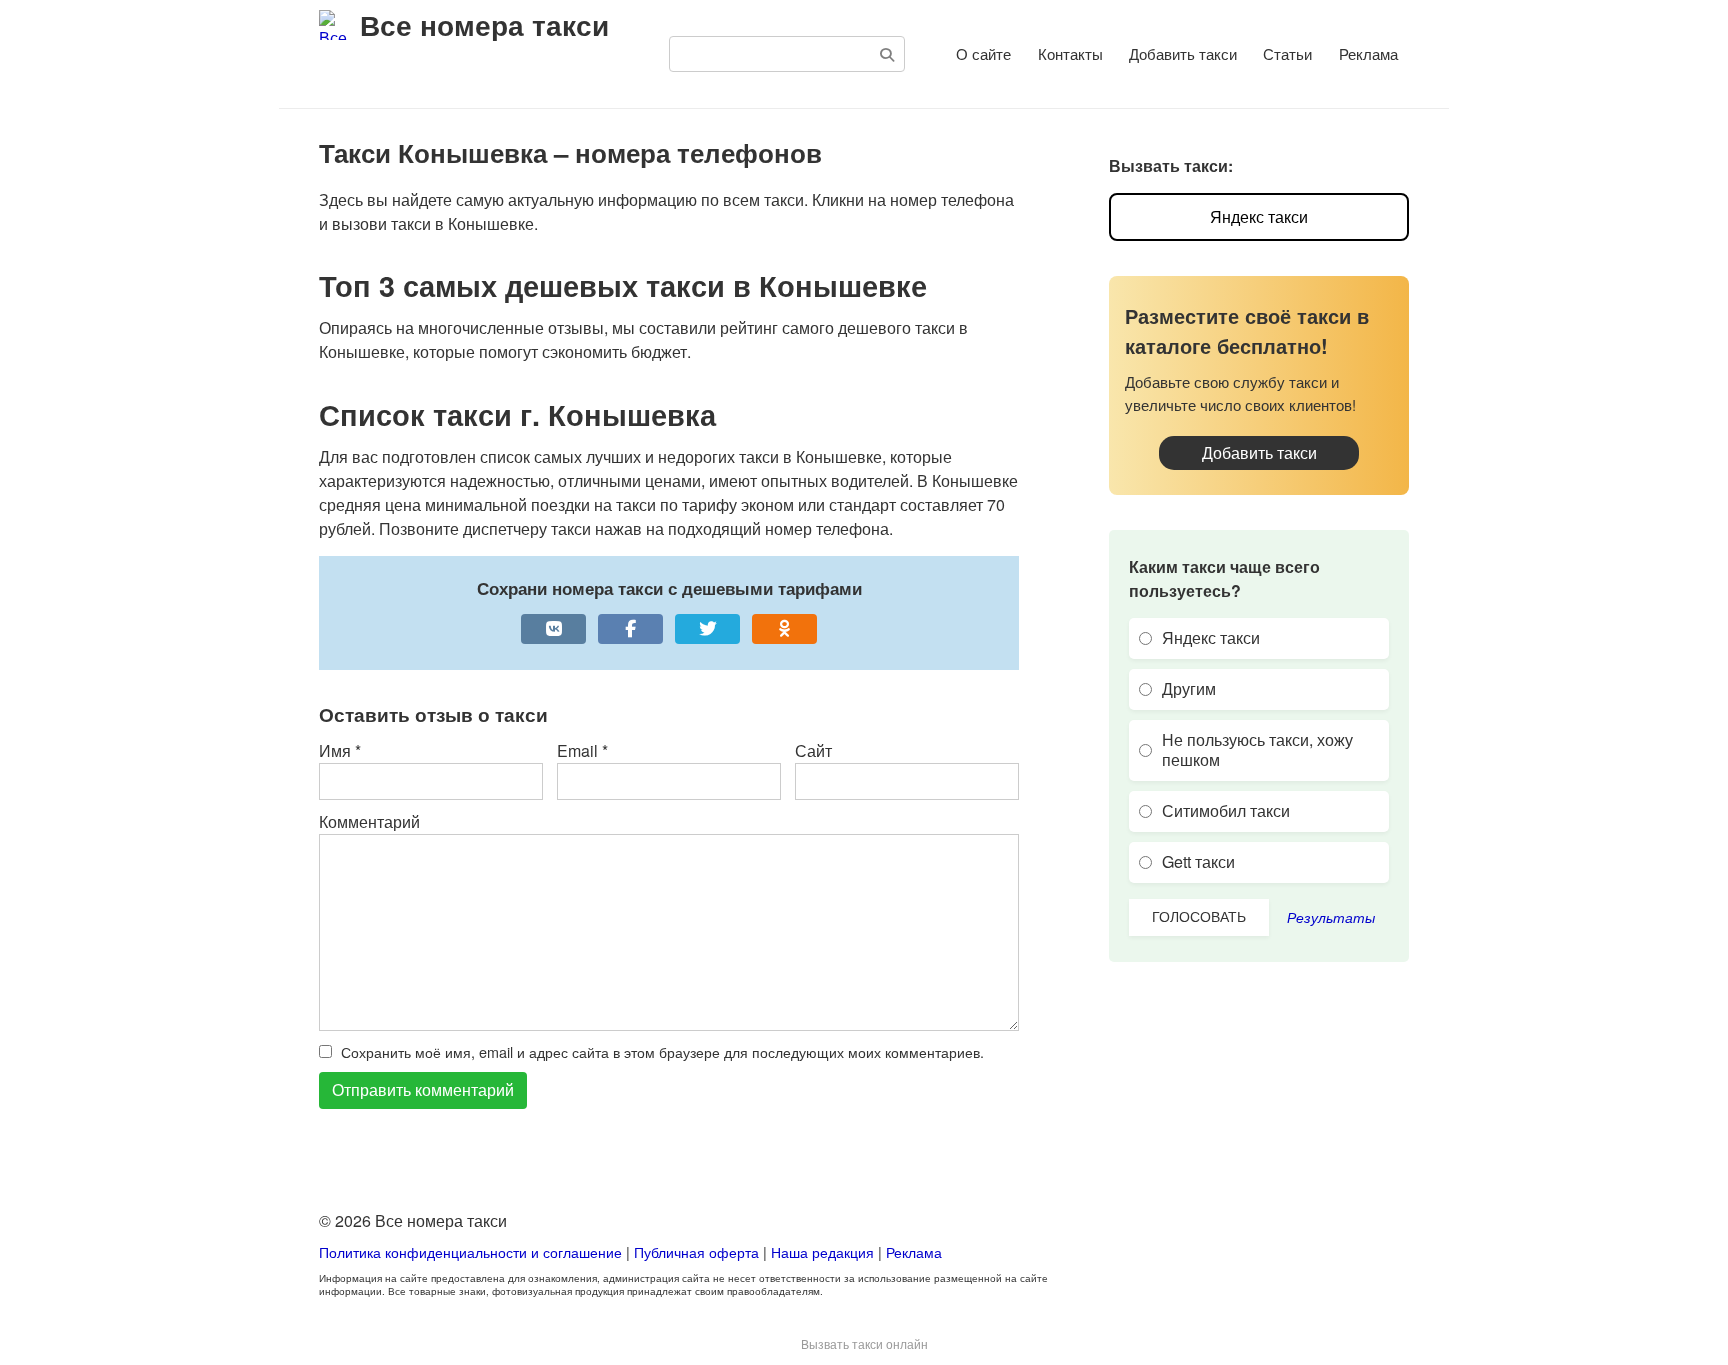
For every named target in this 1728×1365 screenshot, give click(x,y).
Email (582, 750)
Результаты (1331, 917)
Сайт (813, 750)
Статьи (1287, 53)
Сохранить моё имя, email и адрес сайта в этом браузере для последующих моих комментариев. (662, 1051)
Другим (1189, 688)
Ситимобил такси (1226, 810)
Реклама (1368, 53)
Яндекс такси (1259, 216)
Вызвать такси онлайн (864, 1343)
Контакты (1070, 53)
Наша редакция (822, 1251)
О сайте (983, 53)
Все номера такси (484, 24)
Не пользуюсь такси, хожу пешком (1257, 750)
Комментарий (369, 821)
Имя (340, 750)
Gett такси (1198, 861)
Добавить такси (1183, 53)
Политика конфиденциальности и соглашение (472, 1251)
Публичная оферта (696, 1251)
